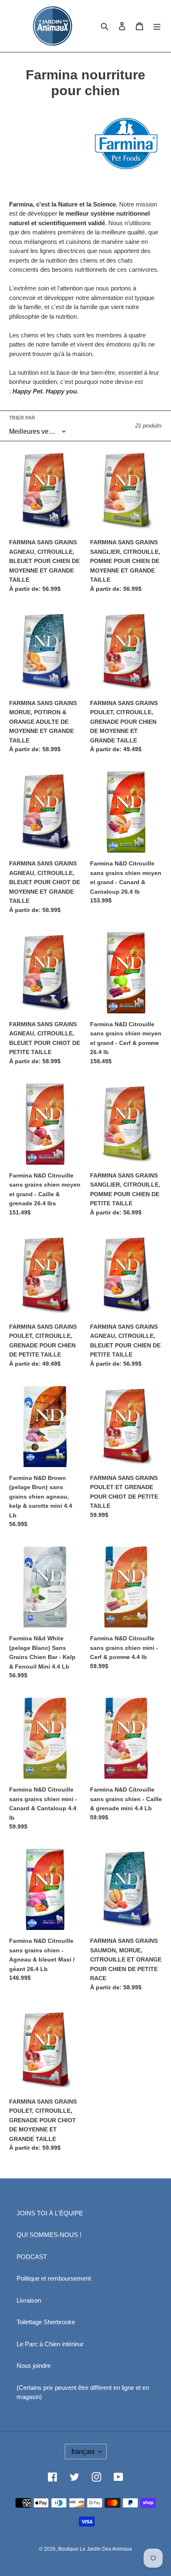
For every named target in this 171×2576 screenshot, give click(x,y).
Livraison (29, 2300)
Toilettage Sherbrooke (46, 2322)
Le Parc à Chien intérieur (50, 2344)
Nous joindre (34, 2366)
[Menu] (157, 26)
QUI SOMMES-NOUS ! (49, 2235)
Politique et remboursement (54, 2278)
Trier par (22, 418)
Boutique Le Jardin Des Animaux (95, 2549)
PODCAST (32, 2257)
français (83, 2452)
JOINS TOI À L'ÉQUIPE (50, 2213)
